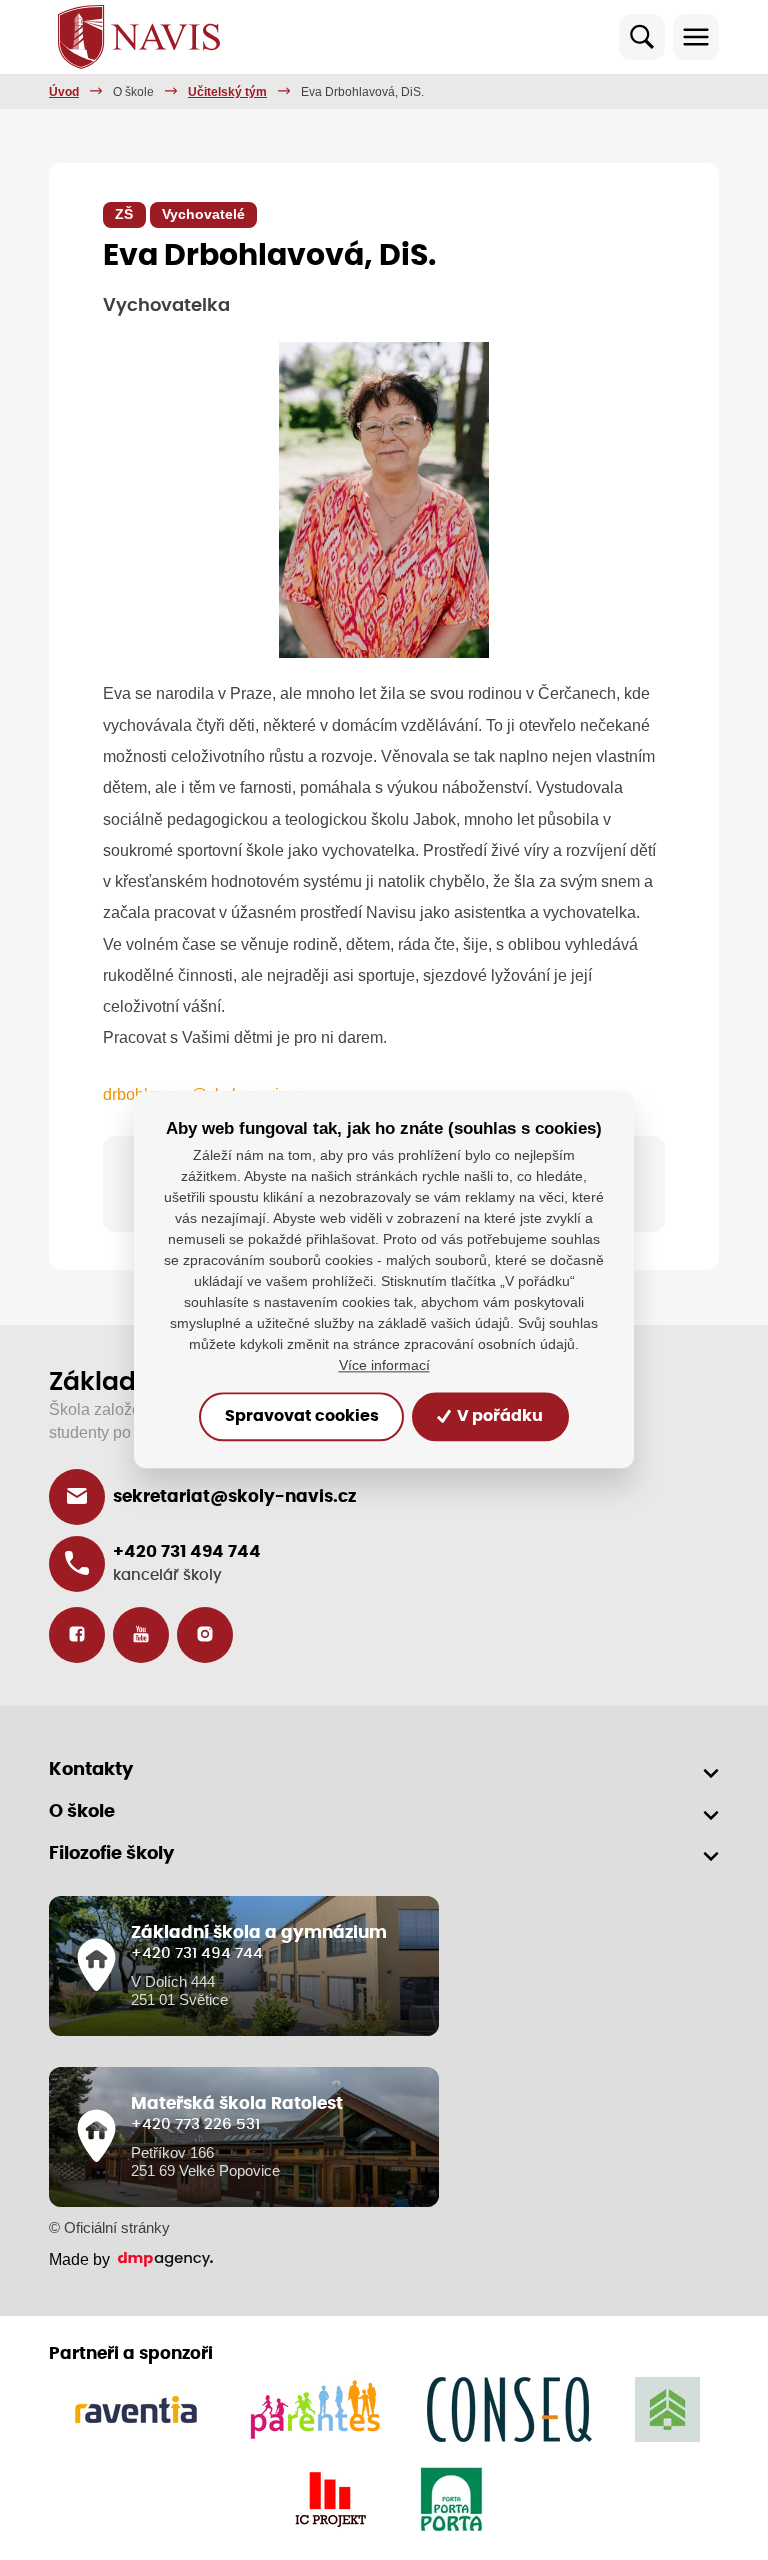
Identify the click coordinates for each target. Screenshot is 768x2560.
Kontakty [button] (91, 1770)
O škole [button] (82, 1812)
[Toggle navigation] (696, 37)
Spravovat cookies (302, 1417)
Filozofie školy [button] (111, 1854)
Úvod (64, 92)
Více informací (384, 1366)
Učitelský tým (227, 92)
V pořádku (498, 1417)
